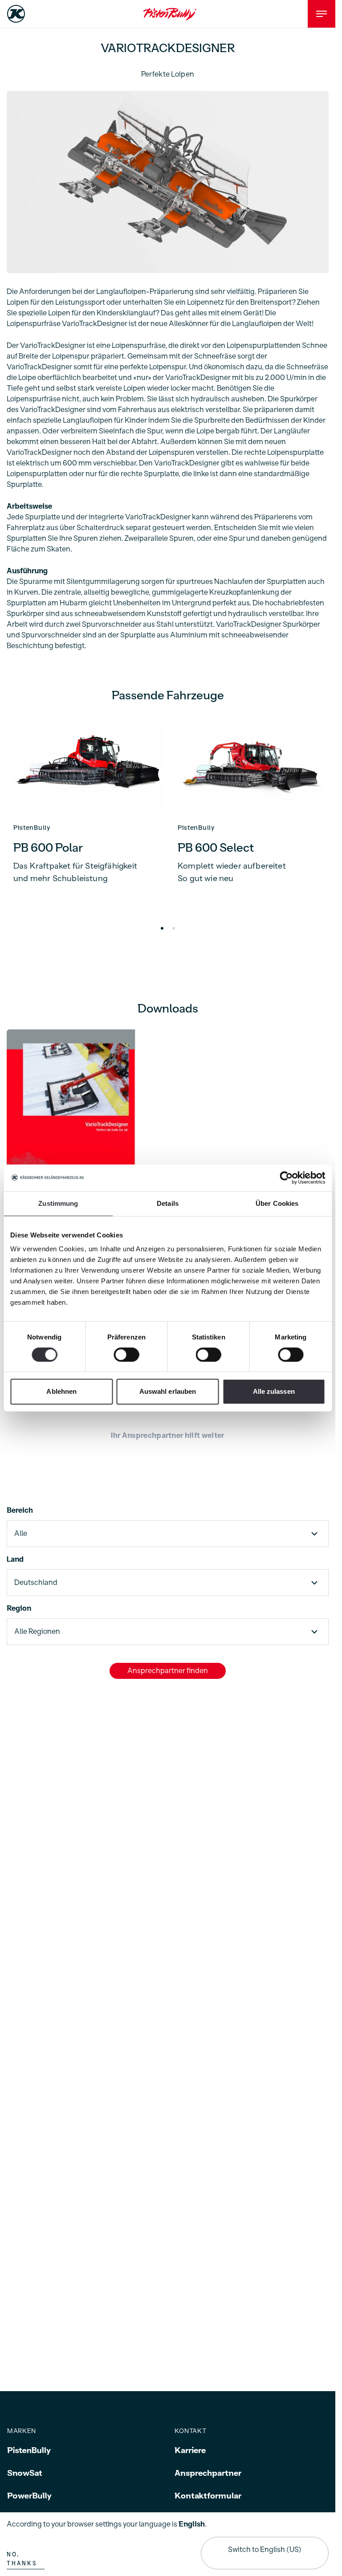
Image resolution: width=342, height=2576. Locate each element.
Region (19, 1607)
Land (15, 1558)
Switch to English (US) (265, 2550)
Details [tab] (168, 1203)
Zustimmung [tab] (58, 1203)
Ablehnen (61, 1391)
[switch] (126, 1355)
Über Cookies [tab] (277, 1203)
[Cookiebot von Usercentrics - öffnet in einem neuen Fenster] (286, 1178)
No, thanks (22, 2559)
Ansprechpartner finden (168, 1669)
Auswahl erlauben (168, 1391)
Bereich (20, 1509)
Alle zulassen (274, 1391)
